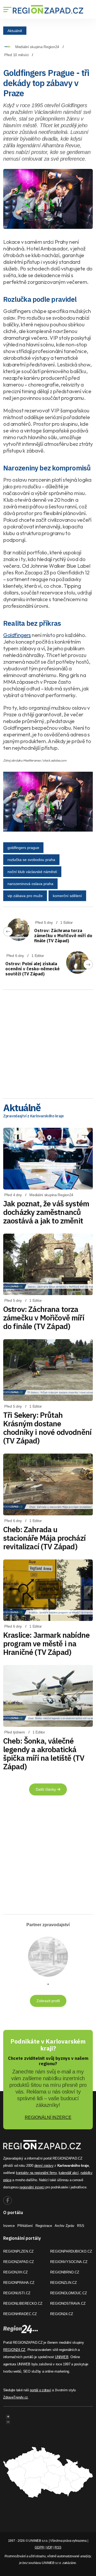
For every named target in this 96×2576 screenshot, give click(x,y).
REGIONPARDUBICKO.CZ (71, 2251)
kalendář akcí (69, 2173)
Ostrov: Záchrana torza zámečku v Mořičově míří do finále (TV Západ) (63, 936)
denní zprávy (44, 2166)
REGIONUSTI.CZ (17, 2293)
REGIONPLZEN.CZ (18, 2251)
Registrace (44, 2226)
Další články (46, 1789)
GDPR (39, 2547)
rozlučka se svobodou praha (31, 860)
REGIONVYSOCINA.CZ (69, 2262)
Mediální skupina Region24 (37, 47)
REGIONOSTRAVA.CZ (68, 2303)
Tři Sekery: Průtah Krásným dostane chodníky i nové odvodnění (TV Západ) (47, 1428)
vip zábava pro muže (25, 896)
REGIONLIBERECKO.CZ (23, 2303)
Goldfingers (17, 635)
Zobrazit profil (48, 2001)
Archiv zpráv (65, 2226)
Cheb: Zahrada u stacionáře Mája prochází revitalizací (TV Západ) (44, 1538)
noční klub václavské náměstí (32, 872)
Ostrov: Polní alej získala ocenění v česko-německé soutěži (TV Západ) (33, 969)
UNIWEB (62, 2357)
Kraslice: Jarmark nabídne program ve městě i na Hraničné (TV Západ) (46, 1644)
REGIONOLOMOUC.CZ (69, 2293)
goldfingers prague (23, 848)
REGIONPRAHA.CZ (19, 2283)
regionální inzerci (32, 2187)
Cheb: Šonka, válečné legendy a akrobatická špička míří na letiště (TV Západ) (44, 1754)
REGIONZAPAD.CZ (19, 2262)
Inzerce (9, 2226)
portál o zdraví (40, 2390)
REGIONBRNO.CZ (65, 2272)
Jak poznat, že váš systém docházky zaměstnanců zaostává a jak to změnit (46, 1212)
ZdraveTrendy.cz (16, 2397)
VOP (49, 2547)
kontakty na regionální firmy (36, 2173)
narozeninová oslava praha (30, 884)
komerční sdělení (67, 896)
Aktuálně (15, 30)
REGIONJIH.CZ (15, 2272)
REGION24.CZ (62, 2314)
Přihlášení (25, 2226)
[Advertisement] (48, 1042)
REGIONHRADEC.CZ (20, 2314)
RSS (81, 2226)
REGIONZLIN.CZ (63, 2283)
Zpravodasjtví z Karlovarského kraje (33, 1116)
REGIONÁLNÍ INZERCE (48, 2117)
